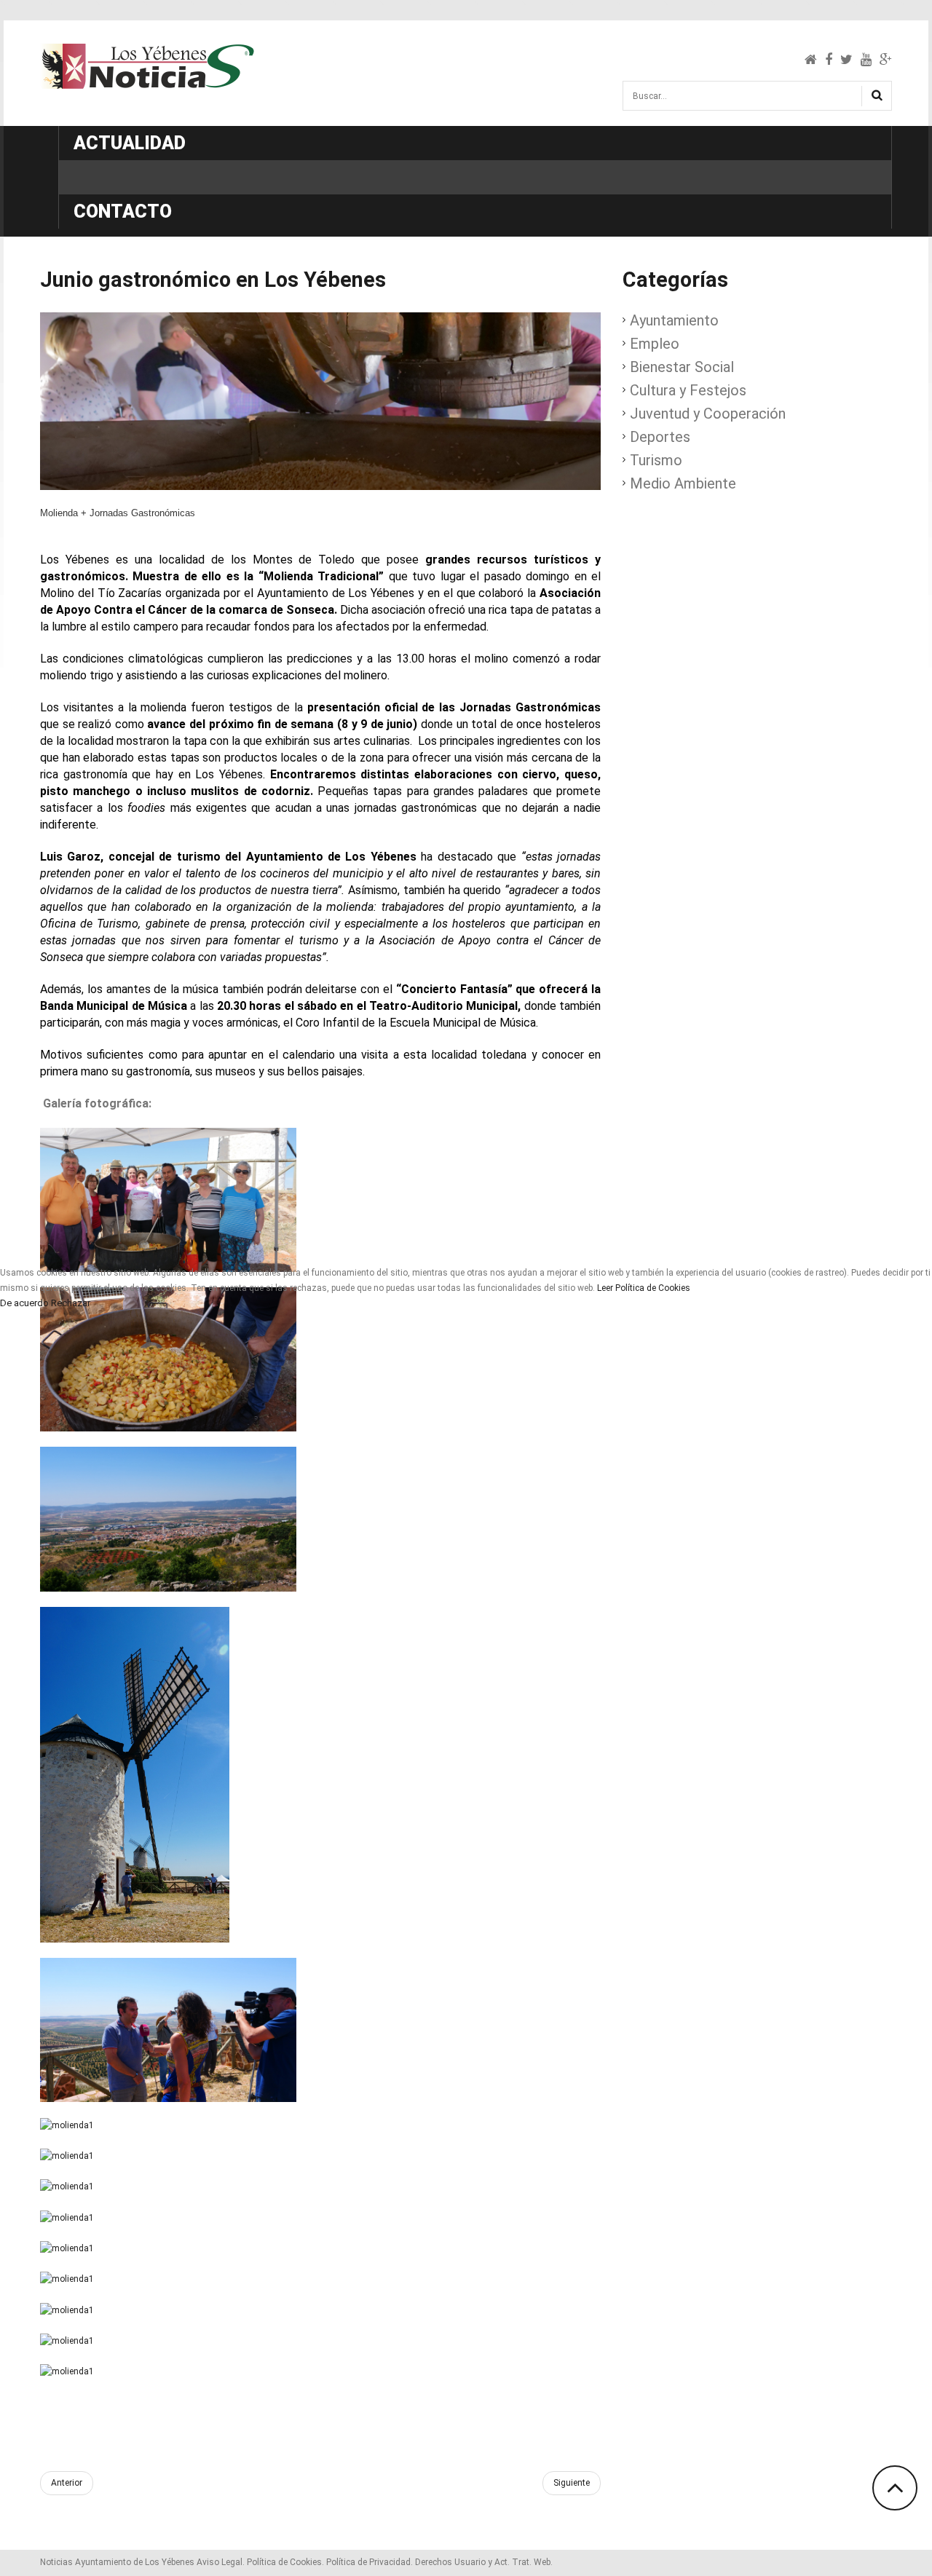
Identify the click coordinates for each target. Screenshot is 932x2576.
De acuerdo (24, 1303)
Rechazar (71, 1303)
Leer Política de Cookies (644, 1288)
